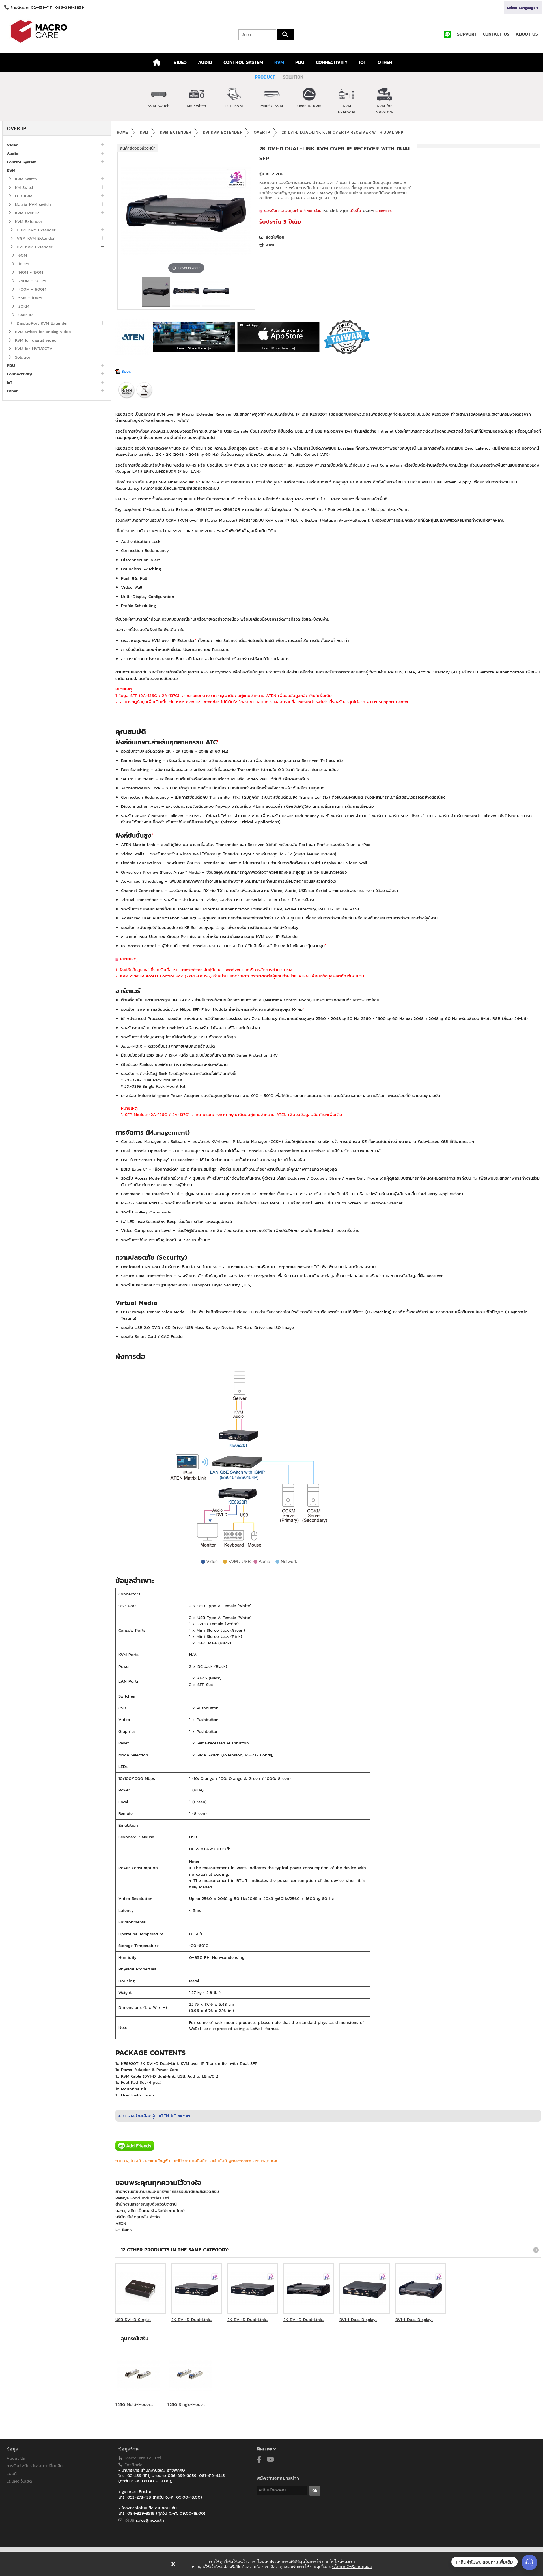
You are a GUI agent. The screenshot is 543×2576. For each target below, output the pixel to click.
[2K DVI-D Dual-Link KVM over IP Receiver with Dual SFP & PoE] (309, 2288)
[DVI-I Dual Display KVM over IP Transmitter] (365, 2288)
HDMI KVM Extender (35, 230)
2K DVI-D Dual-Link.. (192, 2319)
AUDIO (205, 62)
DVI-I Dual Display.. (358, 2319)
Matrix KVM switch (32, 204)
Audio (13, 153)
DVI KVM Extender (34, 247)
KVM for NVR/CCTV (33, 348)
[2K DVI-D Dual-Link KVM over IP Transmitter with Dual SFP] (197, 2288)
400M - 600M (31, 289)
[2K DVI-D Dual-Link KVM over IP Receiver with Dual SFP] (156, 292)
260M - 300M (31, 281)
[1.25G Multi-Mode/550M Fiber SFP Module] (139, 2375)
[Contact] (529, 2562)
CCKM (368, 210)
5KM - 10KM (29, 298)
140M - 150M (30, 272)
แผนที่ (12, 2474)
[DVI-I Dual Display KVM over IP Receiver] (421, 2288)
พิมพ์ (270, 245)
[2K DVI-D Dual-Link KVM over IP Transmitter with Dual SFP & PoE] (253, 2288)
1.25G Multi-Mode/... (134, 2404)
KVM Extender (347, 109)
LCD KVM (234, 106)
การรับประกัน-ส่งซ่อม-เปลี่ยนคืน (35, 2466)
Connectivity (19, 374)
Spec (125, 371)
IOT (363, 62)
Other (12, 391)
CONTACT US (496, 34)
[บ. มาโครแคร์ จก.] (91, 31)
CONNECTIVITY (332, 62)
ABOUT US (527, 34)
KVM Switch (159, 106)
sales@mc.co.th (150, 2520)
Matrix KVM (272, 106)
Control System (22, 162)
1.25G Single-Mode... (186, 2404)
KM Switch (196, 106)
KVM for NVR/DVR (384, 109)
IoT (9, 382)
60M (22, 255)
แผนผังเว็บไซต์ (19, 2481)
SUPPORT (467, 34)
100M (23, 264)
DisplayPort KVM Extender (42, 323)
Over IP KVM (309, 106)
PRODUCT (265, 77)
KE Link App (336, 210)
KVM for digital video (35, 340)
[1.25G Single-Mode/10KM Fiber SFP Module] (191, 2375)
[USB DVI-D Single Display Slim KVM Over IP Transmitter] (141, 2288)
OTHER (385, 62)
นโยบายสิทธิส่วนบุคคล (352, 2567)
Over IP (25, 315)
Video (13, 145)
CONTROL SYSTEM (243, 62)
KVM (279, 62)
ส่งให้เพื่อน (275, 237)
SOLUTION (293, 77)
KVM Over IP (26, 213)
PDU (300, 62)
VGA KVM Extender (35, 238)
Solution (22, 357)
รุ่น (262, 174)
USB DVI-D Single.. (133, 2319)
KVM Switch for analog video (42, 332)
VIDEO (180, 62)
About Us (16, 2458)
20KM (23, 306)
